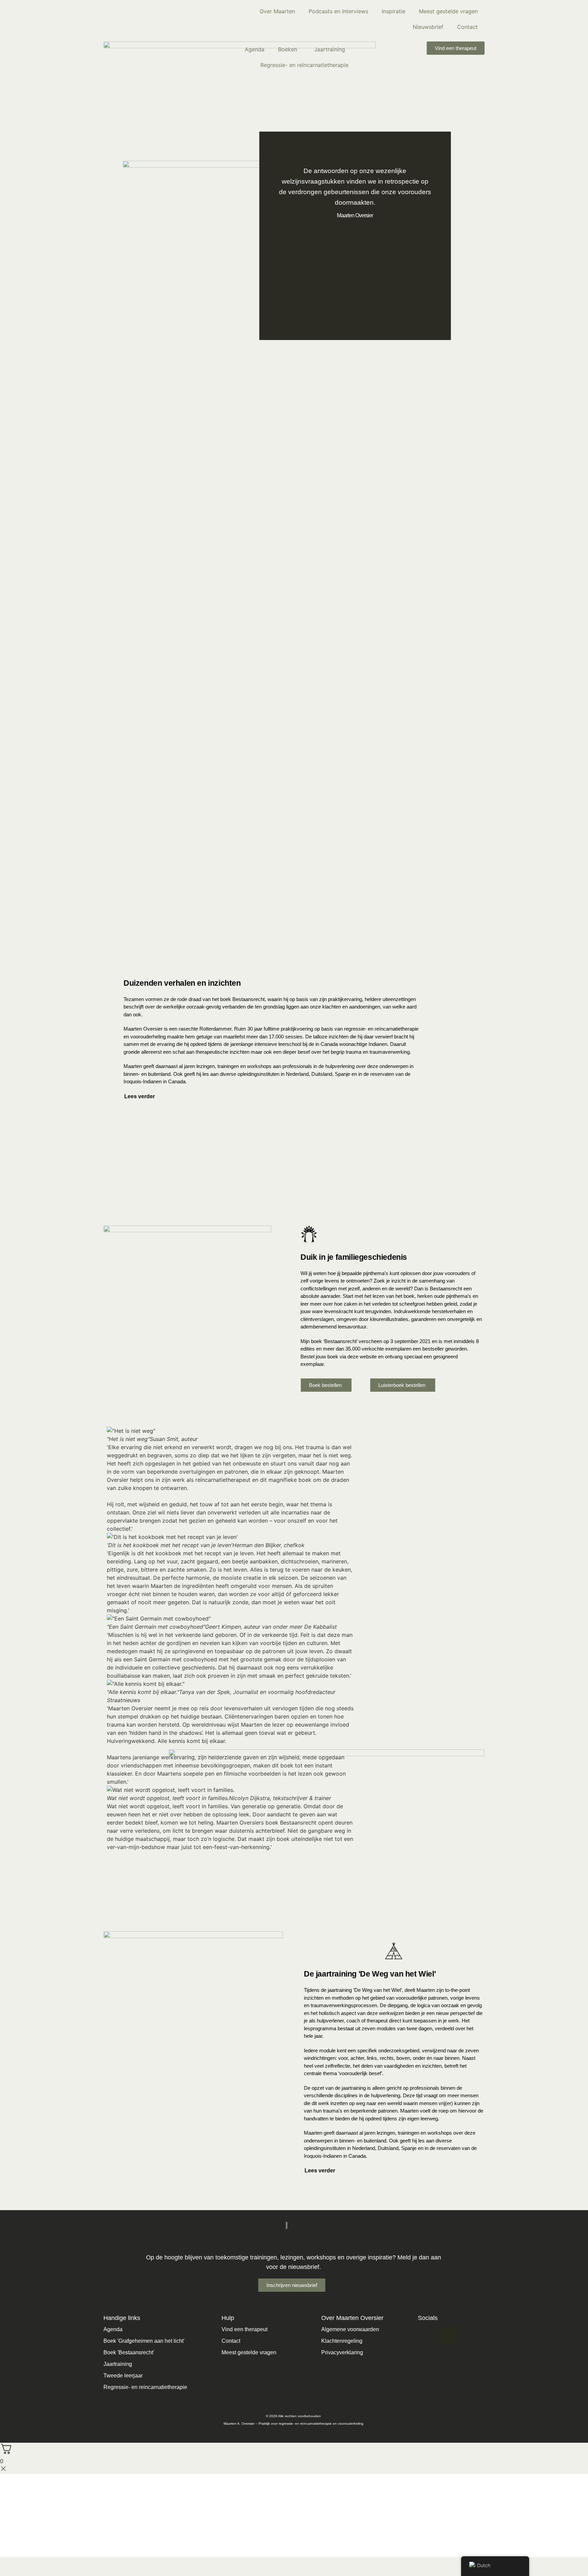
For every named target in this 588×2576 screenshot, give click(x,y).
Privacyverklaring (342, 2352)
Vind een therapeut (244, 2329)
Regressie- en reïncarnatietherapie (304, 65)
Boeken (288, 49)
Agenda (255, 49)
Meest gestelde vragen (448, 11)
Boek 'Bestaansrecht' (129, 2352)
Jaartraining (330, 49)
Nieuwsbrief (428, 27)
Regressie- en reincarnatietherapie (145, 2387)
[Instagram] (426, 2335)
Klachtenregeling (342, 2341)
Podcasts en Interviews (338, 11)
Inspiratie (394, 11)
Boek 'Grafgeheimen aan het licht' (144, 2341)
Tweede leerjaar (123, 2376)
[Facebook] (448, 2335)
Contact (467, 27)
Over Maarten (277, 11)
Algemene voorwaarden (350, 2329)
